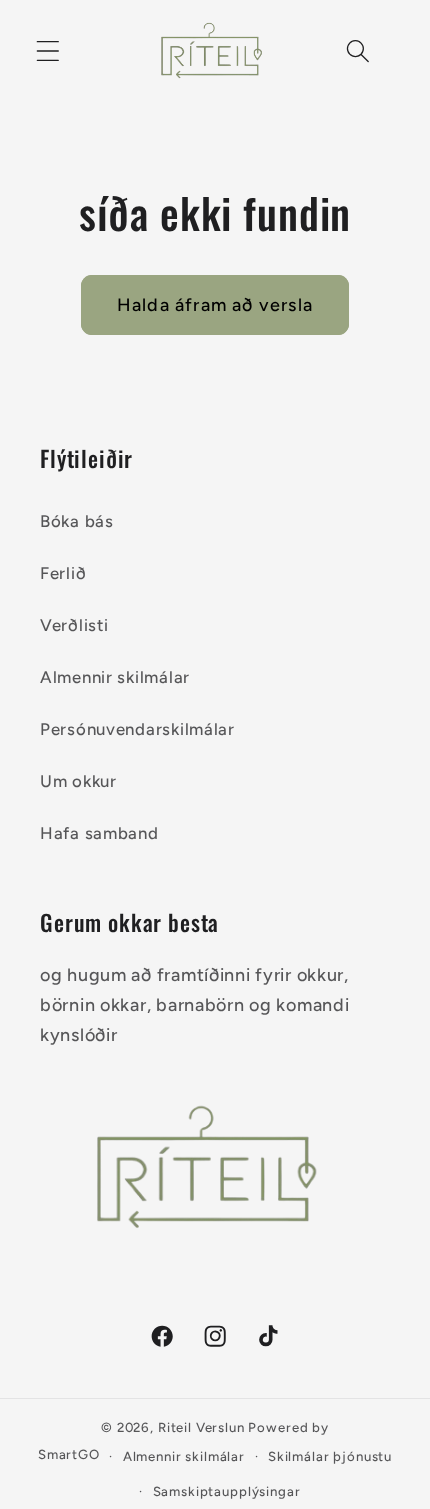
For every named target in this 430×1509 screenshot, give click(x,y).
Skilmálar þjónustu (330, 1456)
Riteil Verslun (201, 1427)
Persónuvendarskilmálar (137, 729)
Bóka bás (77, 521)
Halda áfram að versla (215, 305)
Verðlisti (74, 625)
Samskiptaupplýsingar (227, 1491)
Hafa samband (99, 833)
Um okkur (78, 781)
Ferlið (63, 573)
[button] (48, 51)
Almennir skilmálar (115, 677)
